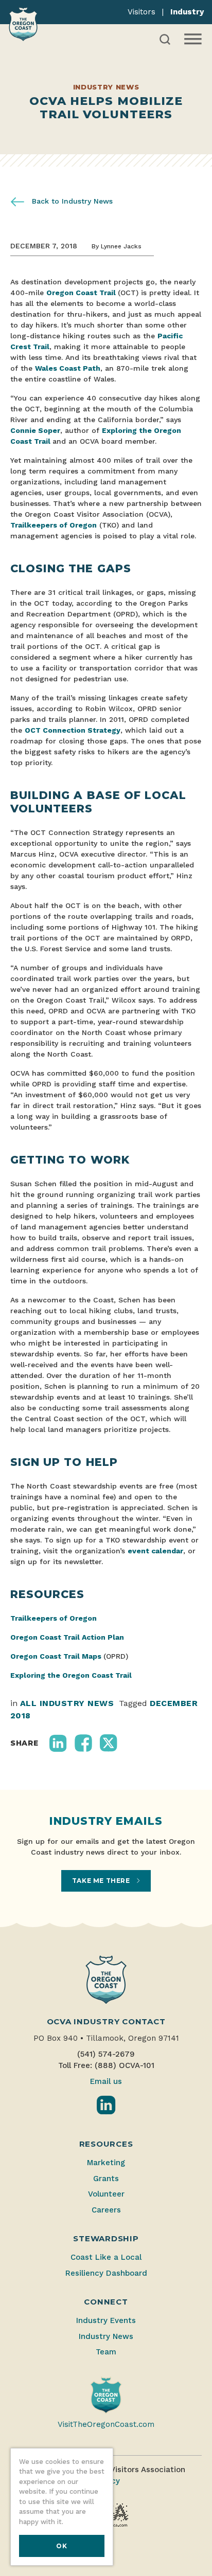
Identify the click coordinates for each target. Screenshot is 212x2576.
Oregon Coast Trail (82, 293)
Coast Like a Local (106, 2257)
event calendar (155, 1551)
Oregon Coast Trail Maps (56, 1656)
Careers (106, 2210)
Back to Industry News (71, 201)
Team (106, 2352)
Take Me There (102, 1881)
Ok (61, 2546)
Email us (106, 2081)
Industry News (106, 2336)
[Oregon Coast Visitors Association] (23, 24)
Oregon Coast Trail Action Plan (67, 1637)
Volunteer (106, 2194)
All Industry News (67, 1703)
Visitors (142, 12)
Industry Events (106, 2320)
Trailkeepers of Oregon (54, 525)
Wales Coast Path (68, 368)
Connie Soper (35, 430)
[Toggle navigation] (192, 39)
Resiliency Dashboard (106, 2273)
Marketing (106, 2163)
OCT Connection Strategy (73, 730)
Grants (106, 2179)
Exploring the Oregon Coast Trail (71, 1675)
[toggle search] (165, 39)
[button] (58, 1743)
